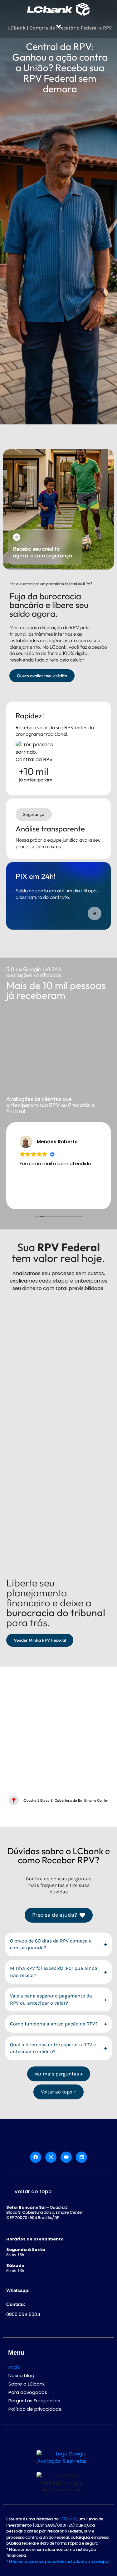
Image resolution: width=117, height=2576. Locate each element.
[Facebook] (36, 2157)
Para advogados (28, 2392)
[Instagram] (51, 2157)
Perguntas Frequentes (34, 2401)
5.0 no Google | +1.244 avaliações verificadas (34, 972)
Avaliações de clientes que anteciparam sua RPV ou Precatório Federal (51, 1105)
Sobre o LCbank (27, 2384)
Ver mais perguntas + (59, 2074)
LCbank (68, 2519)
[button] (59, 26)
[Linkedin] (81, 2157)
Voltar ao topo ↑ (58, 2092)
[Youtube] (66, 2157)
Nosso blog (21, 2375)
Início (14, 2367)
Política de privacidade (35, 2409)
